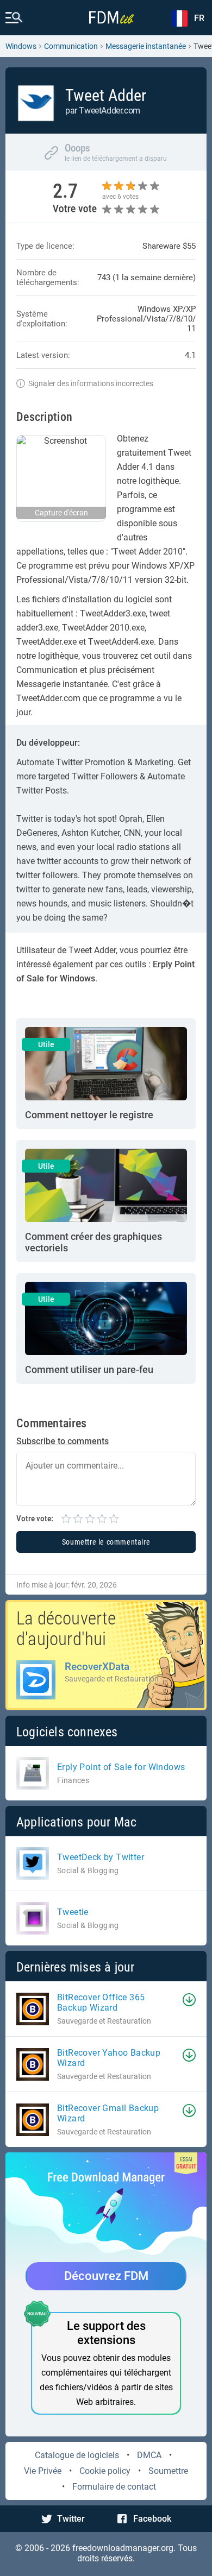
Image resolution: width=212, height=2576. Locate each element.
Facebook (152, 2519)
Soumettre (168, 2471)
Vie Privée (43, 2471)
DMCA (149, 2455)
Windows (21, 46)
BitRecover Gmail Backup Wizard (108, 2113)
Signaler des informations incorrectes (91, 383)
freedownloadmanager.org (123, 2548)
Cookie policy (105, 2471)
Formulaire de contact (114, 2487)
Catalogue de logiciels (77, 2455)
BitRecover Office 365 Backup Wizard (101, 2002)
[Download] (189, 2000)
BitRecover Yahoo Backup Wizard (109, 2058)
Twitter (71, 2519)
